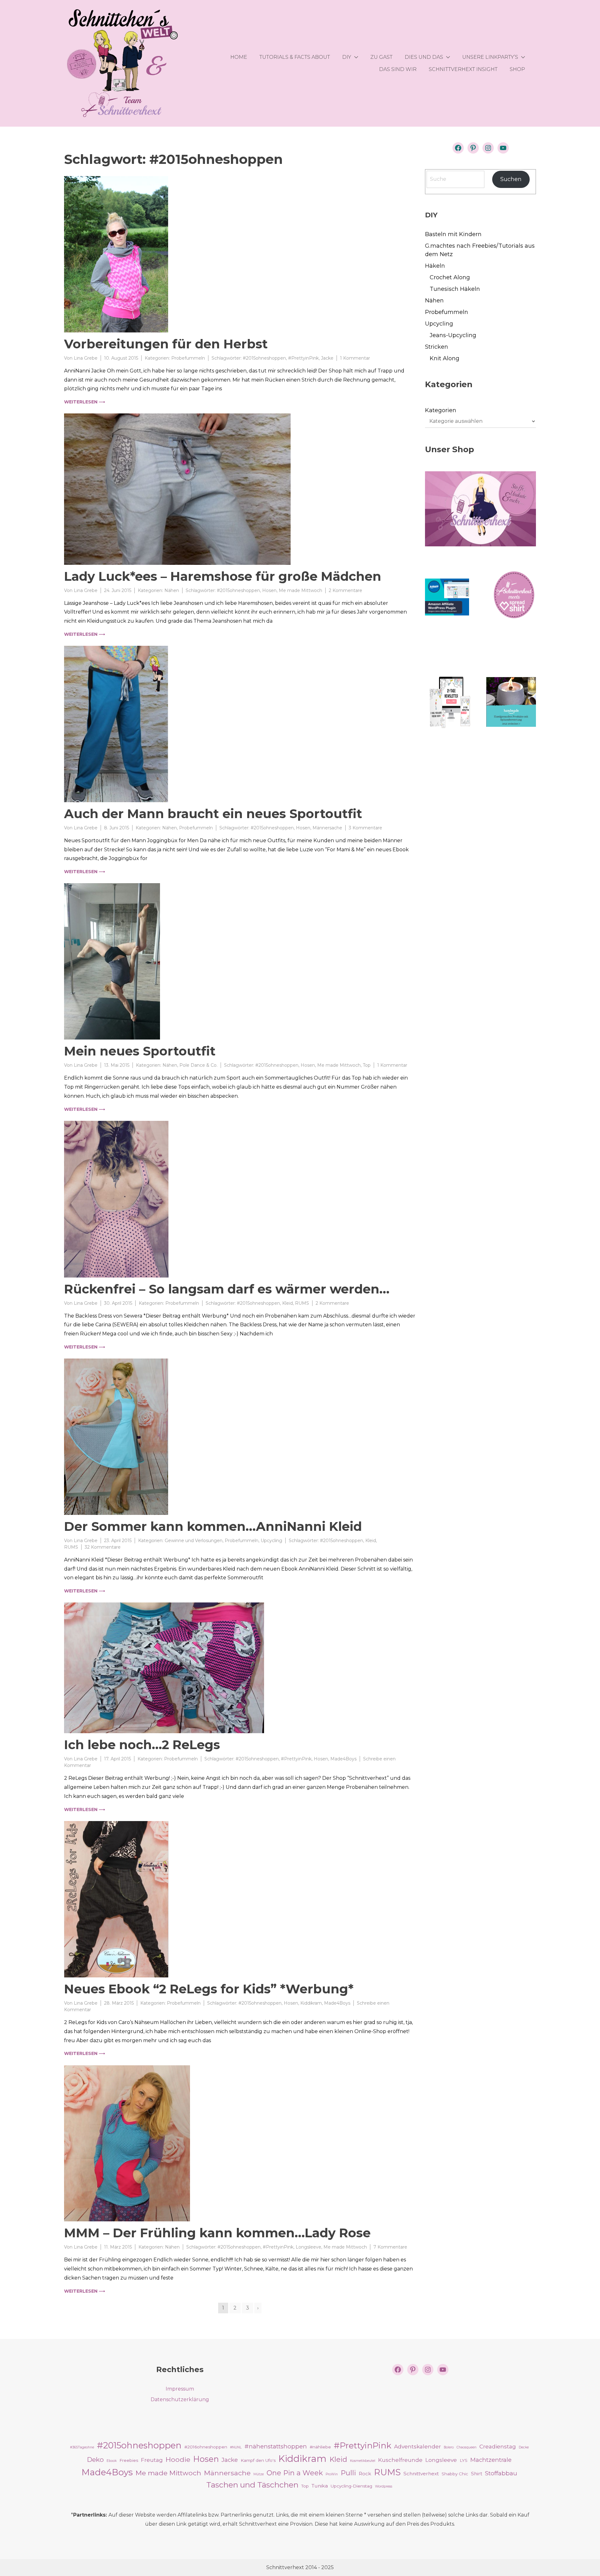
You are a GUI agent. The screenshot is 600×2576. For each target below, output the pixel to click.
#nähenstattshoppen (276, 2446)
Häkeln (435, 266)
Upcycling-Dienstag (351, 2486)
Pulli (348, 2473)
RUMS (302, 1303)
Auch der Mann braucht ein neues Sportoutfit (213, 814)
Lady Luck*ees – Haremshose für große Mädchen (223, 576)
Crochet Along (450, 277)
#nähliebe (320, 2447)
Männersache (327, 828)
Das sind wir (398, 69)
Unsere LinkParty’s (490, 57)
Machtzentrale (491, 2460)
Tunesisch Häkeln (455, 289)
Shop (517, 69)
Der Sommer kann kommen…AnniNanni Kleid (213, 1526)
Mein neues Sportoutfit (140, 1051)
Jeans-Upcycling (453, 335)
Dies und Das (424, 57)
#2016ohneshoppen (206, 2447)
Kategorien (441, 410)
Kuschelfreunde (400, 2460)
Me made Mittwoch (300, 590)
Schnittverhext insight (463, 69)
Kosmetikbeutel (363, 2461)
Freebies (129, 2460)
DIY (347, 57)
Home (239, 57)
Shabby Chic (455, 2474)
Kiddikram (311, 2003)
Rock (365, 2474)
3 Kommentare (365, 828)
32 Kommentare (103, 1547)
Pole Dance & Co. (198, 1065)
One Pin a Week (295, 2473)
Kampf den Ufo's (258, 2460)
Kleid (287, 1303)
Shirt (477, 2474)
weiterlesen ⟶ (85, 402)
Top (367, 1065)
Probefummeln (188, 358)
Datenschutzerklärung (180, 2399)
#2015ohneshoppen (264, 358)
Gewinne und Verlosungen (194, 1541)
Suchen (511, 179)
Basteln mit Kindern (453, 234)
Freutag (152, 2460)
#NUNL (236, 2447)
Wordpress (384, 2486)
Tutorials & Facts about (295, 57)
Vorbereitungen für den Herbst (166, 344)
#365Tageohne (82, 2447)
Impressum (180, 2389)
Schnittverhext (421, 2474)
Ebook (112, 2461)
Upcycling (271, 1541)
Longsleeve (308, 2247)
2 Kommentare (345, 590)
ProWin (332, 2474)
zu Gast (381, 57)
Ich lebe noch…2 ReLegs (142, 1745)
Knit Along (445, 358)
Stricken (437, 347)
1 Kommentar (355, 358)
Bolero (449, 2447)
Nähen (172, 590)
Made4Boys (343, 1759)
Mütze (259, 2474)
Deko (95, 2460)
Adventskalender (417, 2446)
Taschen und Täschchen (252, 2485)
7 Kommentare (390, 2247)
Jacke (327, 358)
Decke (524, 2447)
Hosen (269, 590)
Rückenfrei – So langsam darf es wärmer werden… (227, 1289)
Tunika (320, 2486)
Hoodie (178, 2459)
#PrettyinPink (303, 358)
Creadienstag (498, 2446)
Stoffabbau (501, 2473)
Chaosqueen (467, 2447)
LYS (464, 2460)
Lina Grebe (86, 358)
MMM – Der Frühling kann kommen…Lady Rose (217, 2233)
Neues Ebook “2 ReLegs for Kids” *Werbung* (209, 1989)
